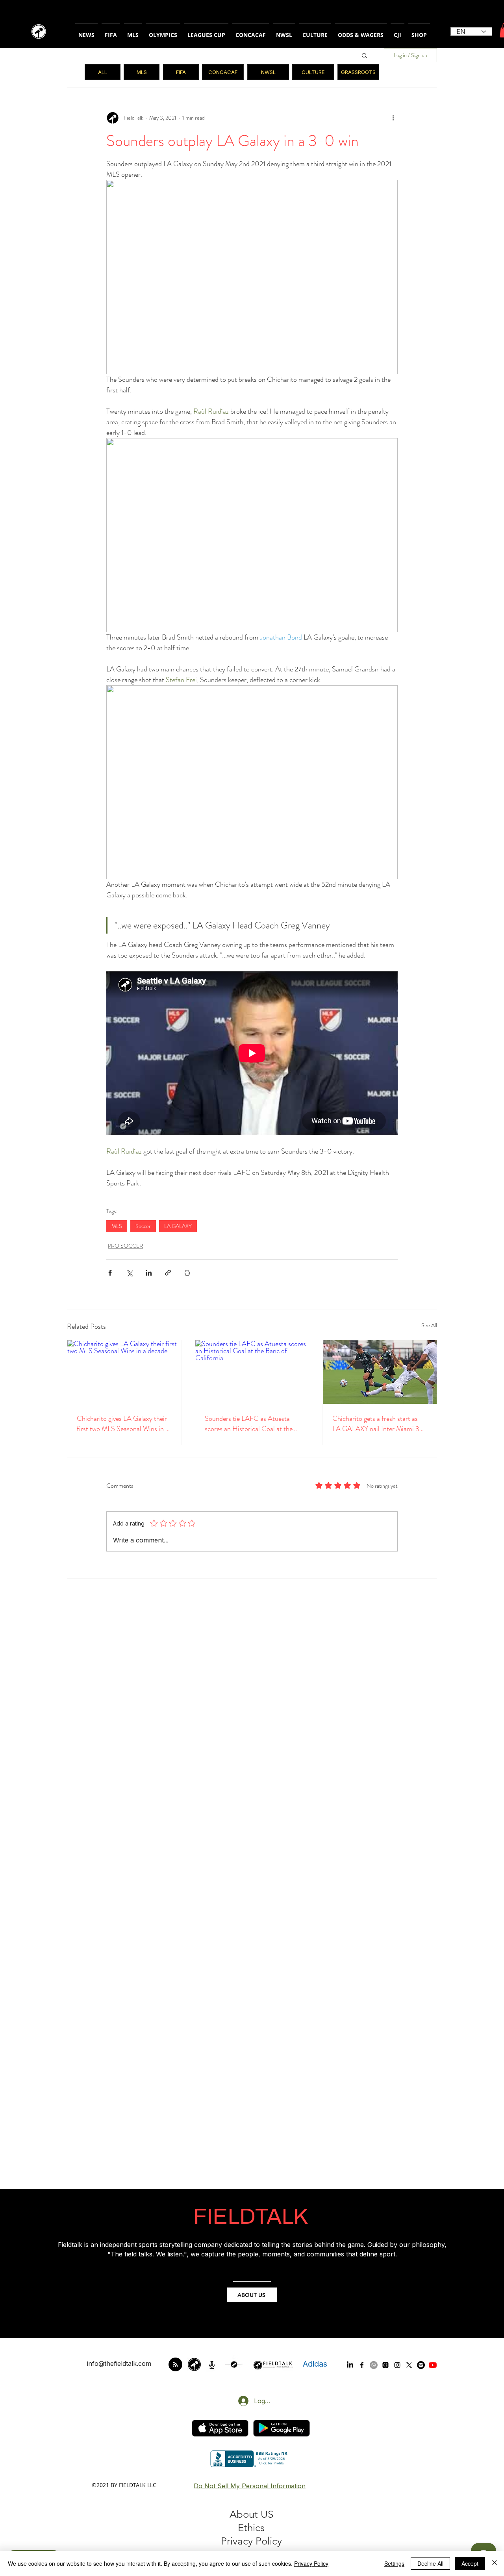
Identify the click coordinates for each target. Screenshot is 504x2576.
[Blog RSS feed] (175, 2365)
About (245, 2514)
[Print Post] (187, 1273)
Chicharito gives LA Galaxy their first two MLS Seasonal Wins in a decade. (123, 1424)
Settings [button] (394, 2563)
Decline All (430, 2563)
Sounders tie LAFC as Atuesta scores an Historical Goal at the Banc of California (249, 1424)
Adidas (315, 2364)
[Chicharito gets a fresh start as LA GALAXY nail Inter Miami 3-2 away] (380, 1372)
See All (429, 1325)
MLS (117, 1226)
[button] (364, 55)
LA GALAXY (178, 1226)
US (267, 2514)
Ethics (251, 2528)
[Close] (495, 2563)
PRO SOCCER (125, 1246)
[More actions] (393, 118)
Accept (470, 2563)
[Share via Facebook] (110, 1273)
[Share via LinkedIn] (149, 1273)
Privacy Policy (311, 2563)
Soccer (143, 1226)
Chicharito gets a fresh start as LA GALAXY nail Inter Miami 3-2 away (379, 1424)
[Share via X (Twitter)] (129, 1273)
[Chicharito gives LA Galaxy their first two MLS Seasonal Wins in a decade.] (124, 1372)
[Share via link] (168, 1273)
